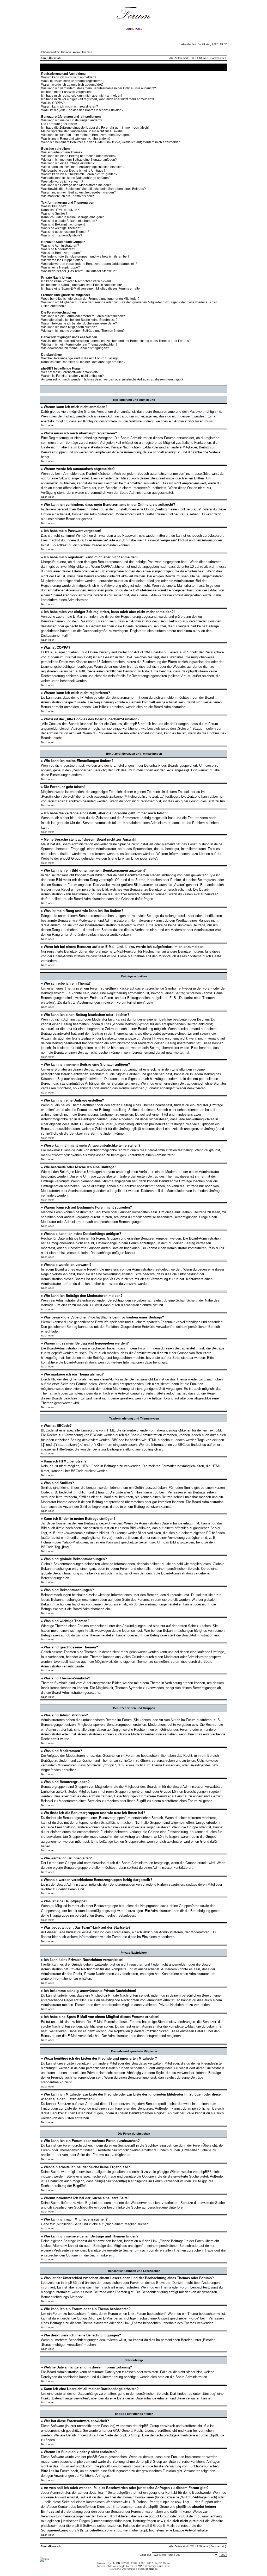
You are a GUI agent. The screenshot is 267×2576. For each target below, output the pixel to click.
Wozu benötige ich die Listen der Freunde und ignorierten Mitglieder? (90, 299)
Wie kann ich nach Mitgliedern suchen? (69, 327)
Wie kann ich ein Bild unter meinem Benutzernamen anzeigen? (86, 135)
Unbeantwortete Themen (55, 52)
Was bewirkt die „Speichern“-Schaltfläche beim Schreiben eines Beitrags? (93, 189)
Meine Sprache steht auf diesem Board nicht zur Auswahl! (82, 131)
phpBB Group (149, 2426)
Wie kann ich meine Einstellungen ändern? (72, 120)
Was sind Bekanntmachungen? (63, 224)
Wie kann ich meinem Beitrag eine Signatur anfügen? (79, 160)
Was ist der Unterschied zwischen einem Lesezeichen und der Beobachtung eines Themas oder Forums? (116, 341)
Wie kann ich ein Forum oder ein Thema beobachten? (79, 345)
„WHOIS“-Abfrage (193, 2497)
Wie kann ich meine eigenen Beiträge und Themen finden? (83, 331)
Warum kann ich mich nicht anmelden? (69, 77)
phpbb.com (82, 2462)
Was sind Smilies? (54, 214)
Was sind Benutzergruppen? (61, 253)
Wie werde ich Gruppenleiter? (62, 260)
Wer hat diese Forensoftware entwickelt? (70, 372)
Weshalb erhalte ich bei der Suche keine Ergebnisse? (79, 320)
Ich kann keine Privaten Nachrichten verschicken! (76, 281)
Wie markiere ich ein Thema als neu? (68, 196)
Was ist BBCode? (54, 206)
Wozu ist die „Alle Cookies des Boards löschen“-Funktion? (82, 110)
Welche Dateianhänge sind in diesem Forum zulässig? (80, 358)
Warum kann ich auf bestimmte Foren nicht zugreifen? (79, 174)
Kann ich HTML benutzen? (60, 210)
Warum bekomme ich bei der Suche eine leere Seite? (79, 323)
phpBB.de (217, 2435)
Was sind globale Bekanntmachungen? (69, 221)
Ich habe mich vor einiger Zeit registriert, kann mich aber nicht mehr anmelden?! (98, 99)
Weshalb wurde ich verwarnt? (62, 182)
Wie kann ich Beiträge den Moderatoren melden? (76, 185)
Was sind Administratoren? (60, 246)
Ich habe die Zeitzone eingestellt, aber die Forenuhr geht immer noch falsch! (95, 128)
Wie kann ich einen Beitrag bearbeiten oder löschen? (79, 156)
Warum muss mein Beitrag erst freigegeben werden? (78, 192)
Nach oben (48, 425)
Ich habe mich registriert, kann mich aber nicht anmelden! (82, 96)
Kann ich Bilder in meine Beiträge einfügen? (72, 217)
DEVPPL (140, 2566)
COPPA (107, 567)
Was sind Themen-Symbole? (62, 235)
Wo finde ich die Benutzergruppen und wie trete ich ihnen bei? (85, 257)
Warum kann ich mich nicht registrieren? (70, 107)
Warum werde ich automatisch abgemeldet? (72, 85)
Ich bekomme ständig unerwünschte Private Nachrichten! (81, 285)
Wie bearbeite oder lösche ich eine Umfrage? (73, 171)
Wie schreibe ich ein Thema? (62, 152)
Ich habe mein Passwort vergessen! (66, 92)
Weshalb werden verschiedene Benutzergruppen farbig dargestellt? (89, 264)
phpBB (116, 2563)
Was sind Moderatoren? (58, 249)
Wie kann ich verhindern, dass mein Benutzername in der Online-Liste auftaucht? (99, 88)
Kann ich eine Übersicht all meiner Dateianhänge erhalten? (83, 362)
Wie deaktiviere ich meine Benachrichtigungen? (75, 348)
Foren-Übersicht (51, 58)
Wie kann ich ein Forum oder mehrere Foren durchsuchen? (83, 316)
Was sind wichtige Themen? (61, 228)
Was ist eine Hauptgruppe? (60, 267)
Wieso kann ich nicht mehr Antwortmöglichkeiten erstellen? (83, 167)
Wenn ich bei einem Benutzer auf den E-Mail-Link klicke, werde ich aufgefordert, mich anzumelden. (111, 142)
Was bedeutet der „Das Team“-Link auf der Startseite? (79, 271)
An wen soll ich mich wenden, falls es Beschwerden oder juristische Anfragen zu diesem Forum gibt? (112, 379)
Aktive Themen (83, 52)
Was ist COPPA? (53, 103)
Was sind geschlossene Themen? (65, 232)
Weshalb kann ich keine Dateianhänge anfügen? (76, 178)
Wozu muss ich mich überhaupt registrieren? (73, 81)
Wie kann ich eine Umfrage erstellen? (68, 163)
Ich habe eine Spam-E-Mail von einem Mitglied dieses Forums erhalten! (92, 289)
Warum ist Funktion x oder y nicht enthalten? (72, 376)
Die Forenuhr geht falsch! (59, 124)
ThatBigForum (154, 2566)
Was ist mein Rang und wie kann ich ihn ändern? (76, 139)
